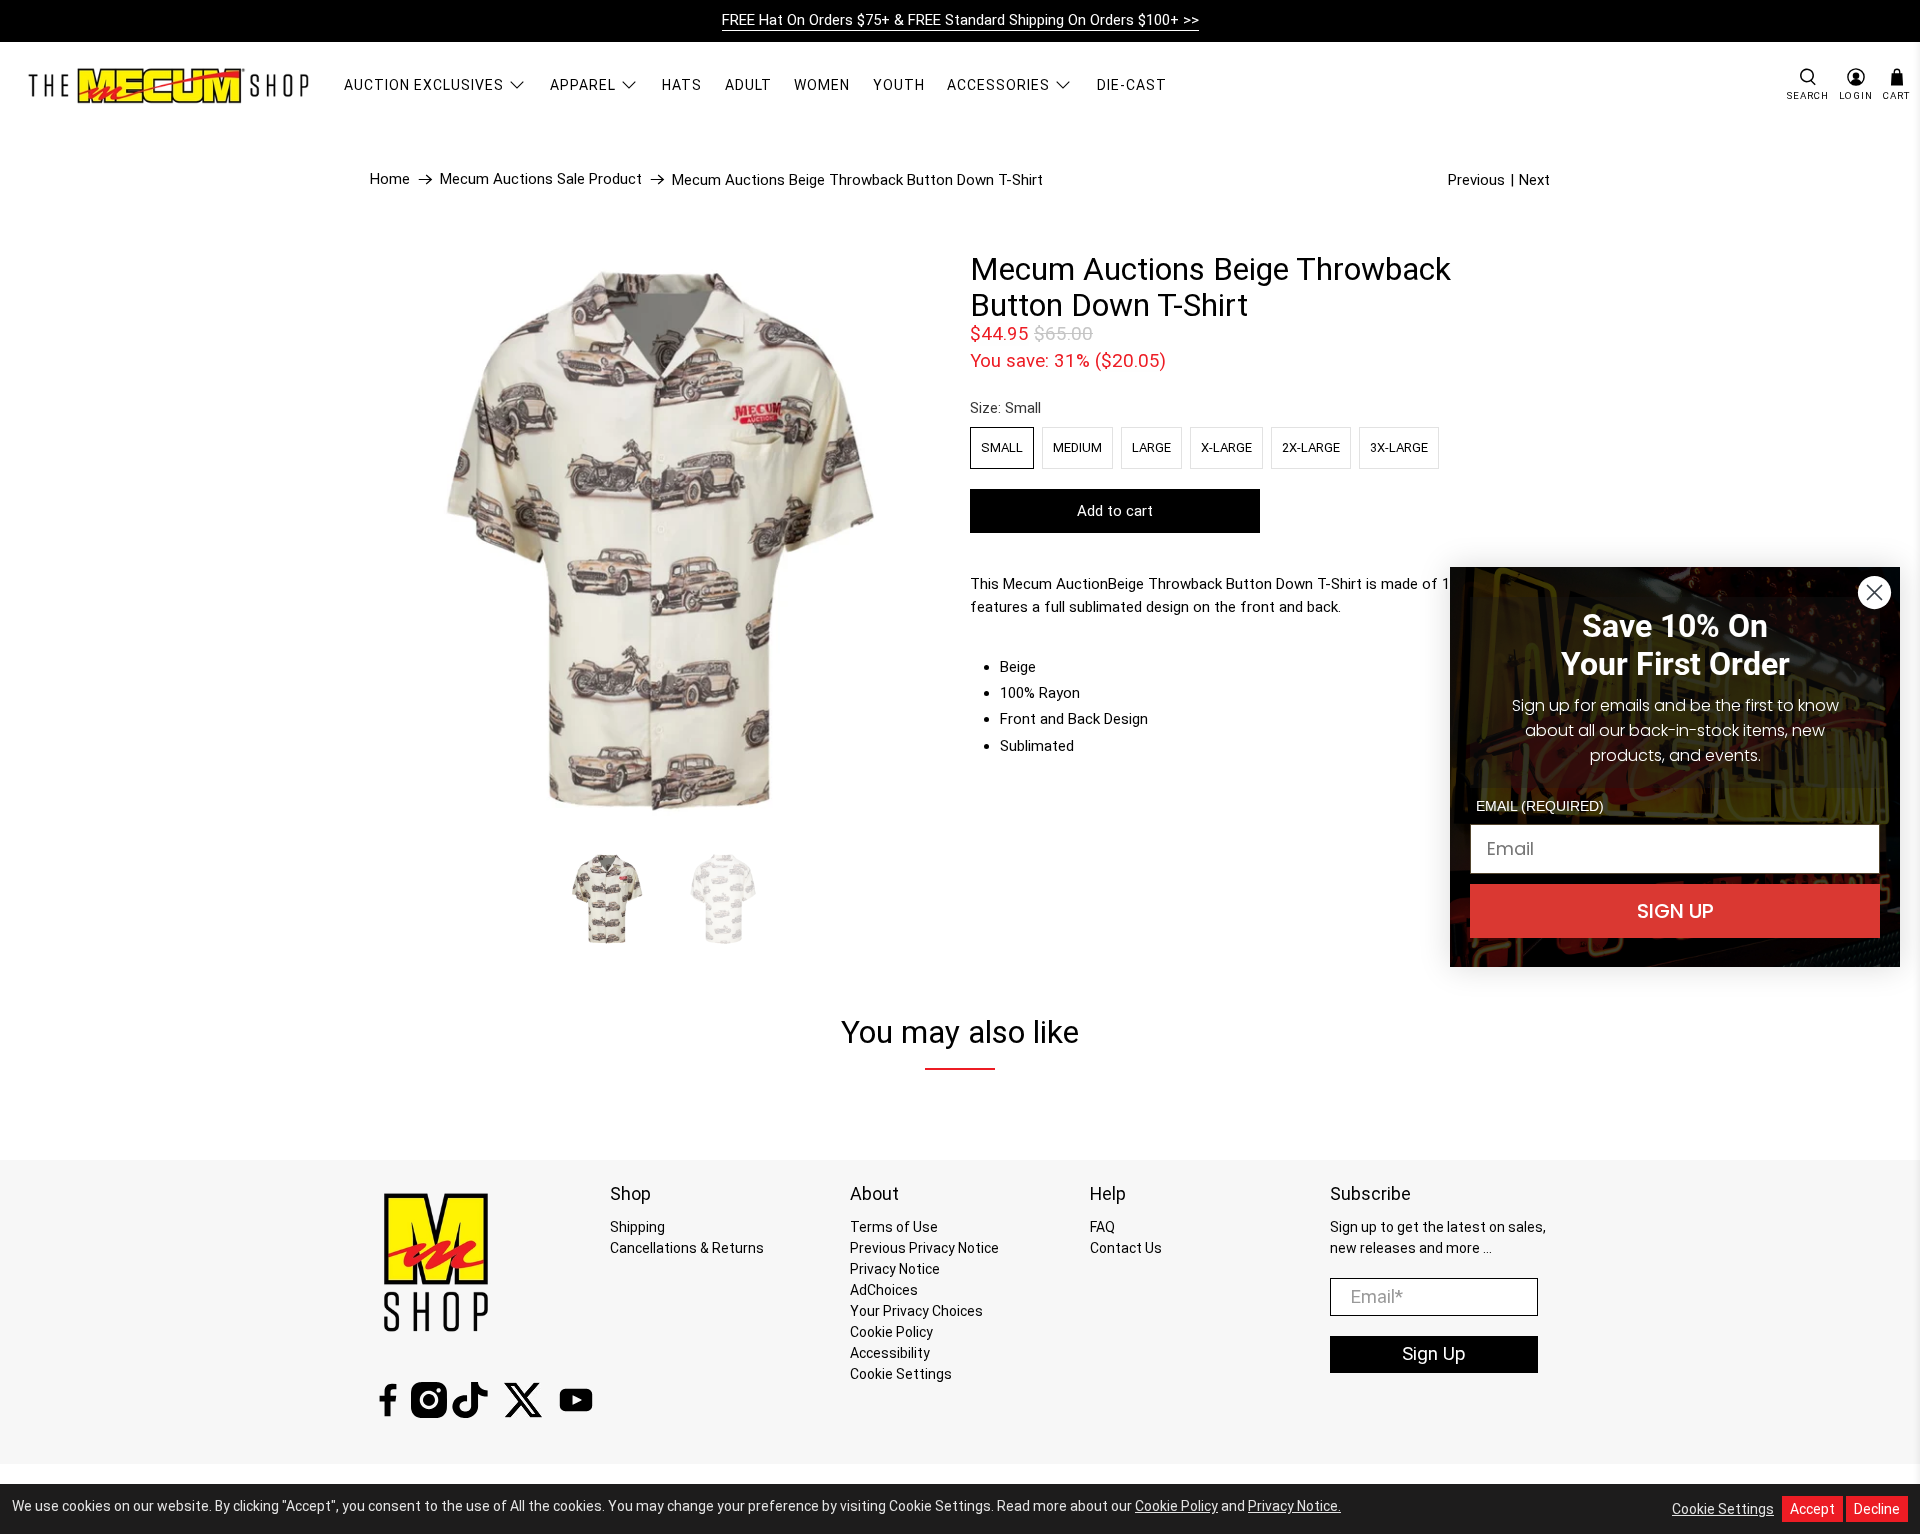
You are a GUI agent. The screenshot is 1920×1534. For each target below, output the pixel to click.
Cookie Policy (891, 1332)
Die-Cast (1132, 85)
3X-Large (1399, 447)
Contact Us (1126, 1248)
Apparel (583, 85)
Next (1534, 180)
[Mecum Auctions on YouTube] (576, 1413)
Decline (1877, 1509)
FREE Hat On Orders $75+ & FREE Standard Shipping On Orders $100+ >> (960, 20)
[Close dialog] (1874, 592)
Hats (682, 85)
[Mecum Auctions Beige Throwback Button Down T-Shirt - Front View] (660, 541)
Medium (1077, 447)
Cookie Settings (901, 1374)
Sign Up (1434, 1354)
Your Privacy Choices (916, 1311)
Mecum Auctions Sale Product (541, 179)
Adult (748, 85)
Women (822, 85)
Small (1002, 447)
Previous (1476, 180)
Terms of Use (894, 1227)
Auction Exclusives (424, 85)
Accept (1812, 1509)
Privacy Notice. (1294, 1506)
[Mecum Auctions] (171, 85)
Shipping (637, 1227)
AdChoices (884, 1290)
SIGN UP (1675, 911)
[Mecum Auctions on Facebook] (388, 1413)
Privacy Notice (895, 1269)
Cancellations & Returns (687, 1248)
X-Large (1226, 447)
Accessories (998, 85)
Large (1151, 447)
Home (390, 179)
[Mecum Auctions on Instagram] (429, 1413)
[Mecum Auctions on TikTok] (470, 1413)
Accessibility (890, 1353)
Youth (899, 85)
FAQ (1102, 1227)
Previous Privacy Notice (924, 1248)
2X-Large (1311, 447)
